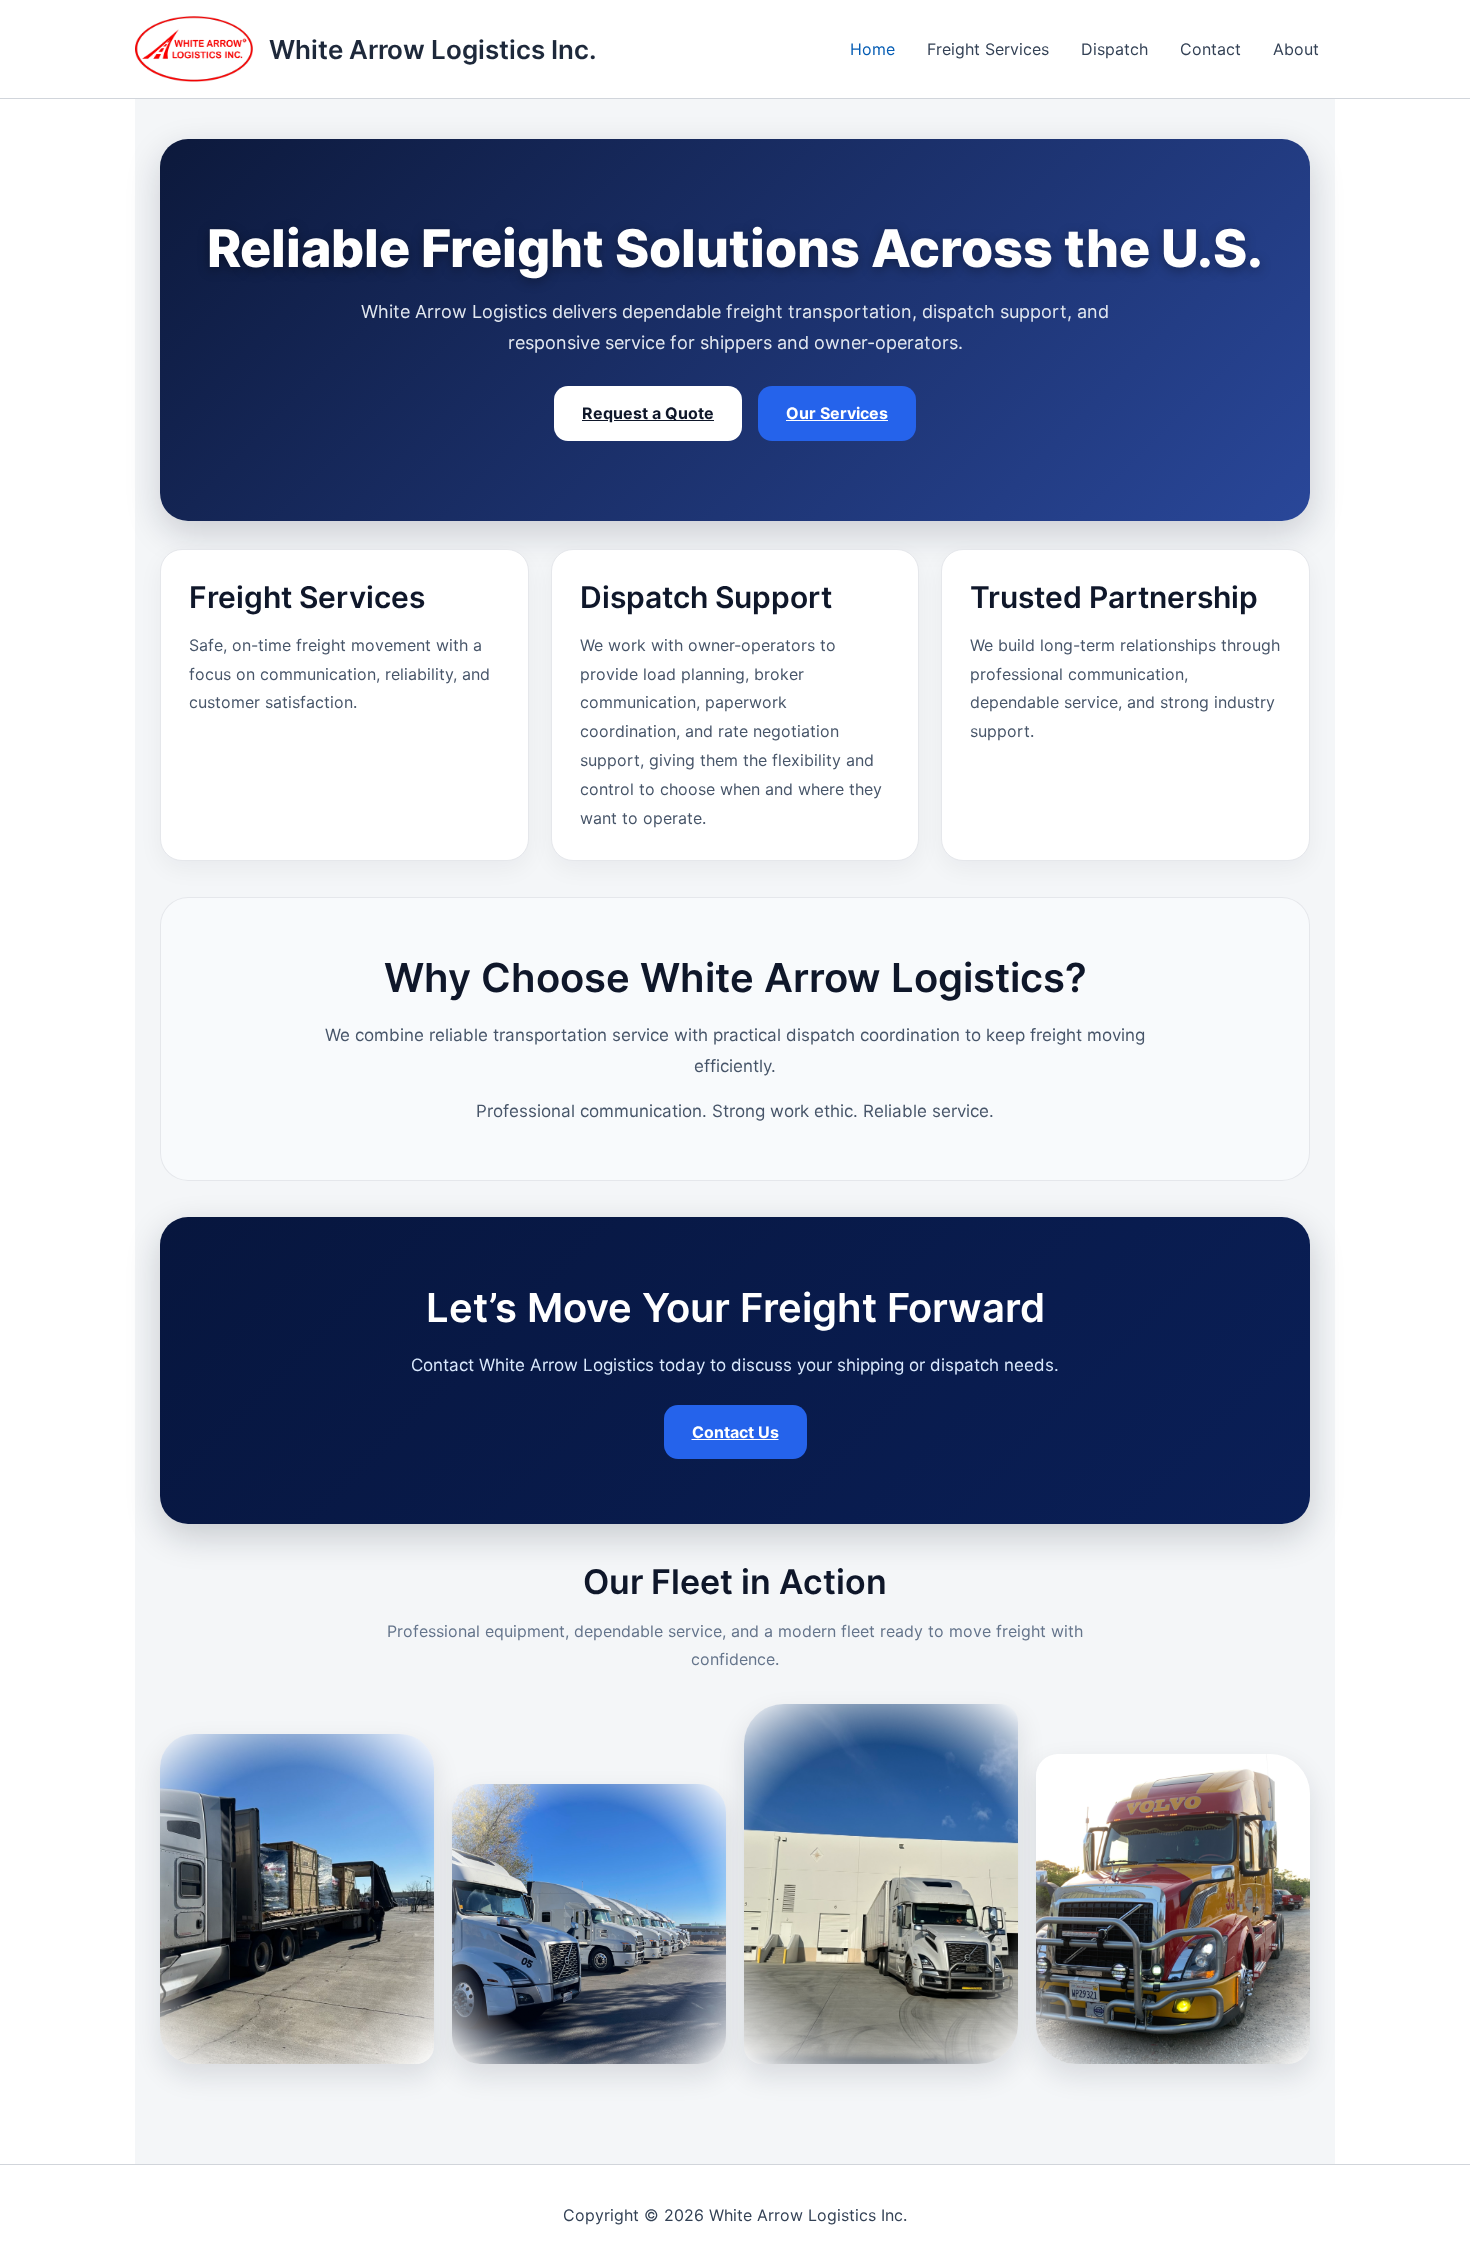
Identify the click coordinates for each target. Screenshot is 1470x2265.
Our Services (837, 413)
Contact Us (735, 1432)
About (1296, 49)
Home (872, 49)
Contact (1210, 49)
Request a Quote (648, 413)
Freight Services (988, 49)
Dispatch (1114, 49)
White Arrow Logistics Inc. (433, 49)
